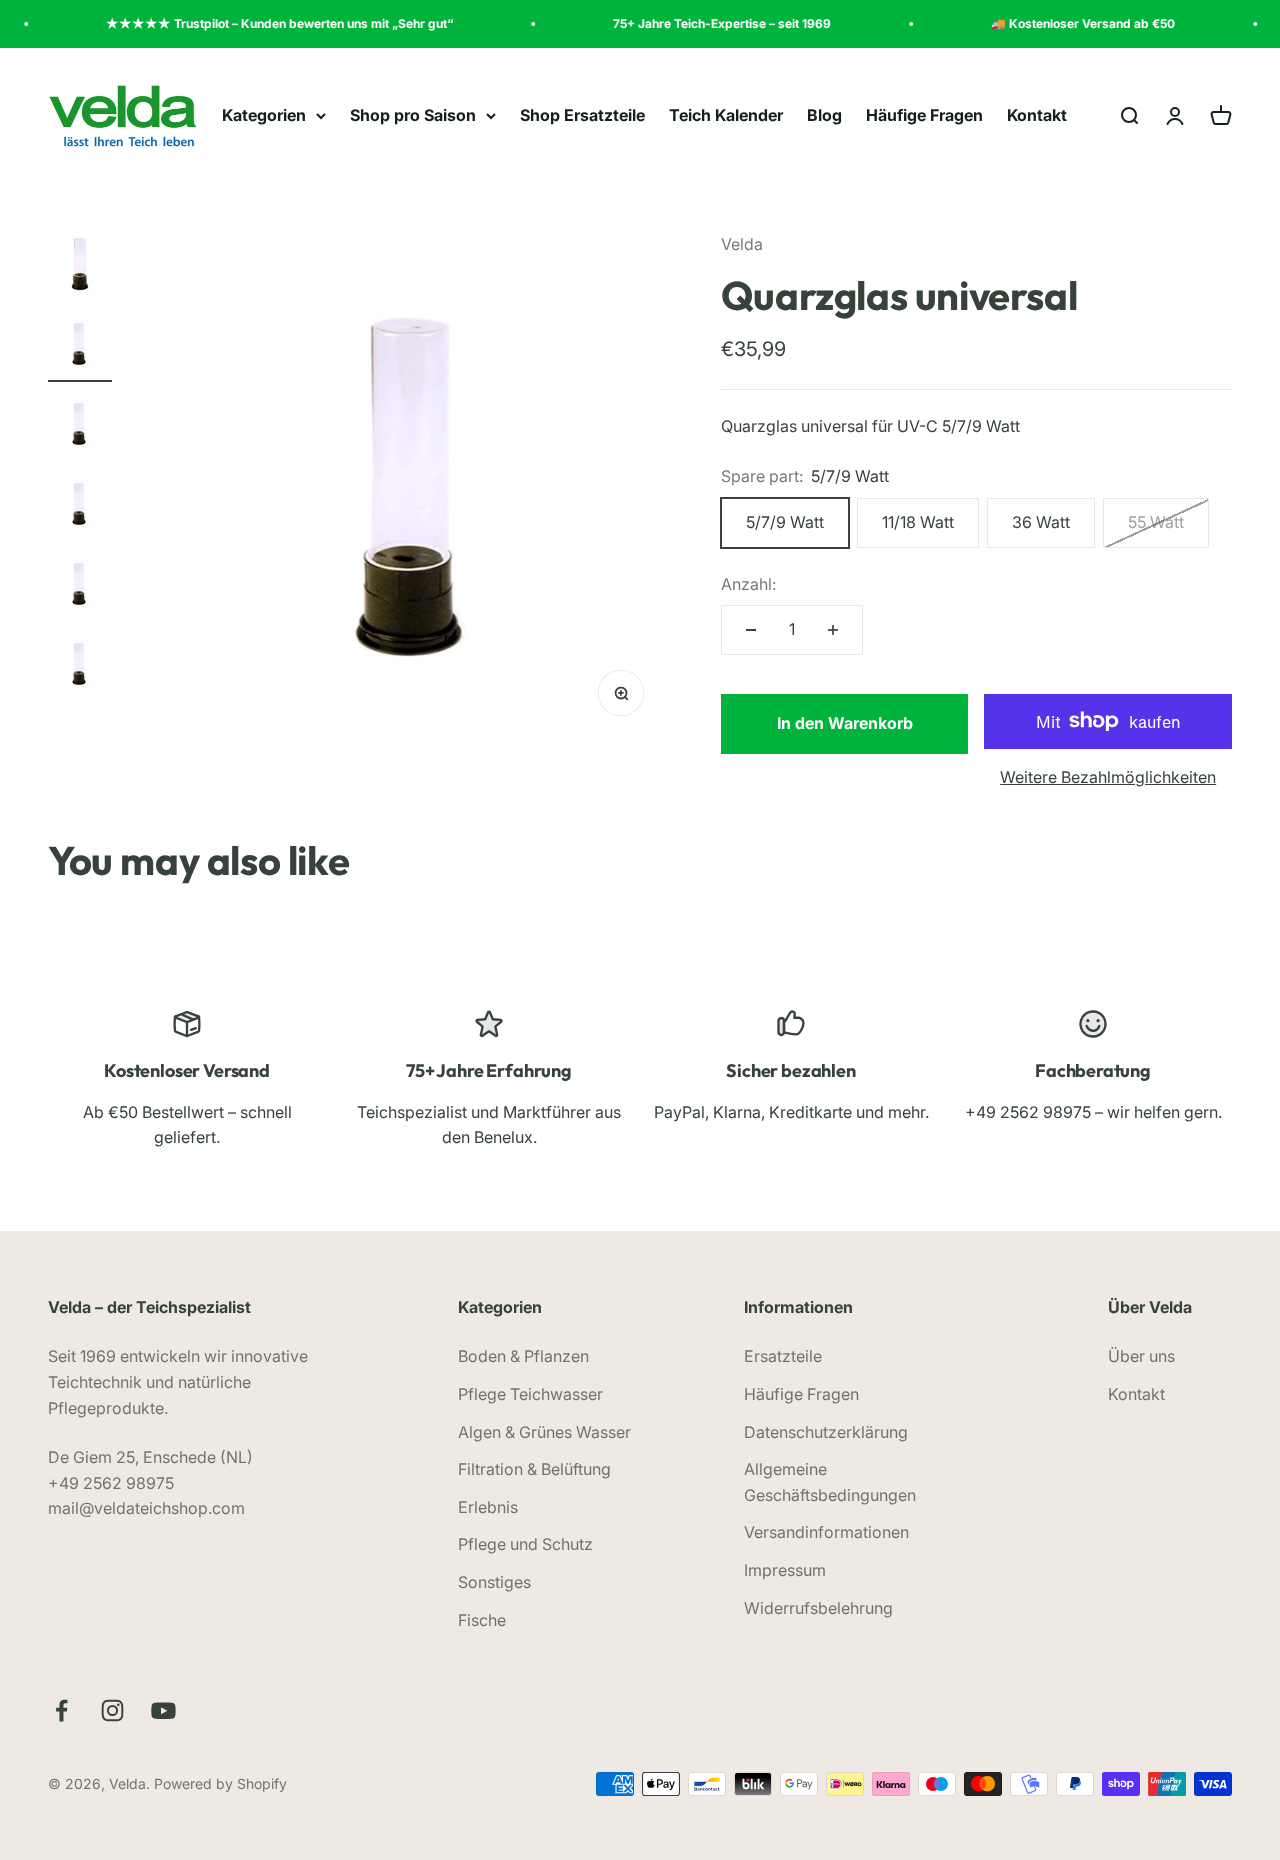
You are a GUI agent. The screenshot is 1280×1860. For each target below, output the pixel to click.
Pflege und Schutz (525, 1544)
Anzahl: (748, 584)
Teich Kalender (726, 115)
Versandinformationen (826, 1532)
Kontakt (1037, 115)
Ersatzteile (783, 1356)
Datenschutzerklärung (826, 1432)
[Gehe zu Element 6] (80, 667)
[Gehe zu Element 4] (80, 507)
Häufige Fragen (924, 115)
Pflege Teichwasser (530, 1394)
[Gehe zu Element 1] (80, 267)
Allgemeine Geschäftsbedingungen (830, 1482)
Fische (482, 1620)
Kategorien (264, 115)
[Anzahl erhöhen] (833, 630)
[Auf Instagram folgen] (112, 1710)
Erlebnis (488, 1507)
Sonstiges (494, 1582)
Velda (742, 244)
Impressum (785, 1570)
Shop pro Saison (413, 115)
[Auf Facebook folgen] (61, 1710)
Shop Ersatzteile (582, 115)
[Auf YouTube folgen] (163, 1710)
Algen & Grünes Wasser (544, 1432)
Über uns (1141, 1356)
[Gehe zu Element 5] (80, 587)
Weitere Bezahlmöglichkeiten (1108, 777)
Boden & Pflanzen (523, 1356)
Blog (824, 115)
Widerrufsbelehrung (818, 1608)
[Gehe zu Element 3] (80, 427)
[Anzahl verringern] (751, 630)
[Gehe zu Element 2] (80, 347)
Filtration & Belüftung (534, 1469)
